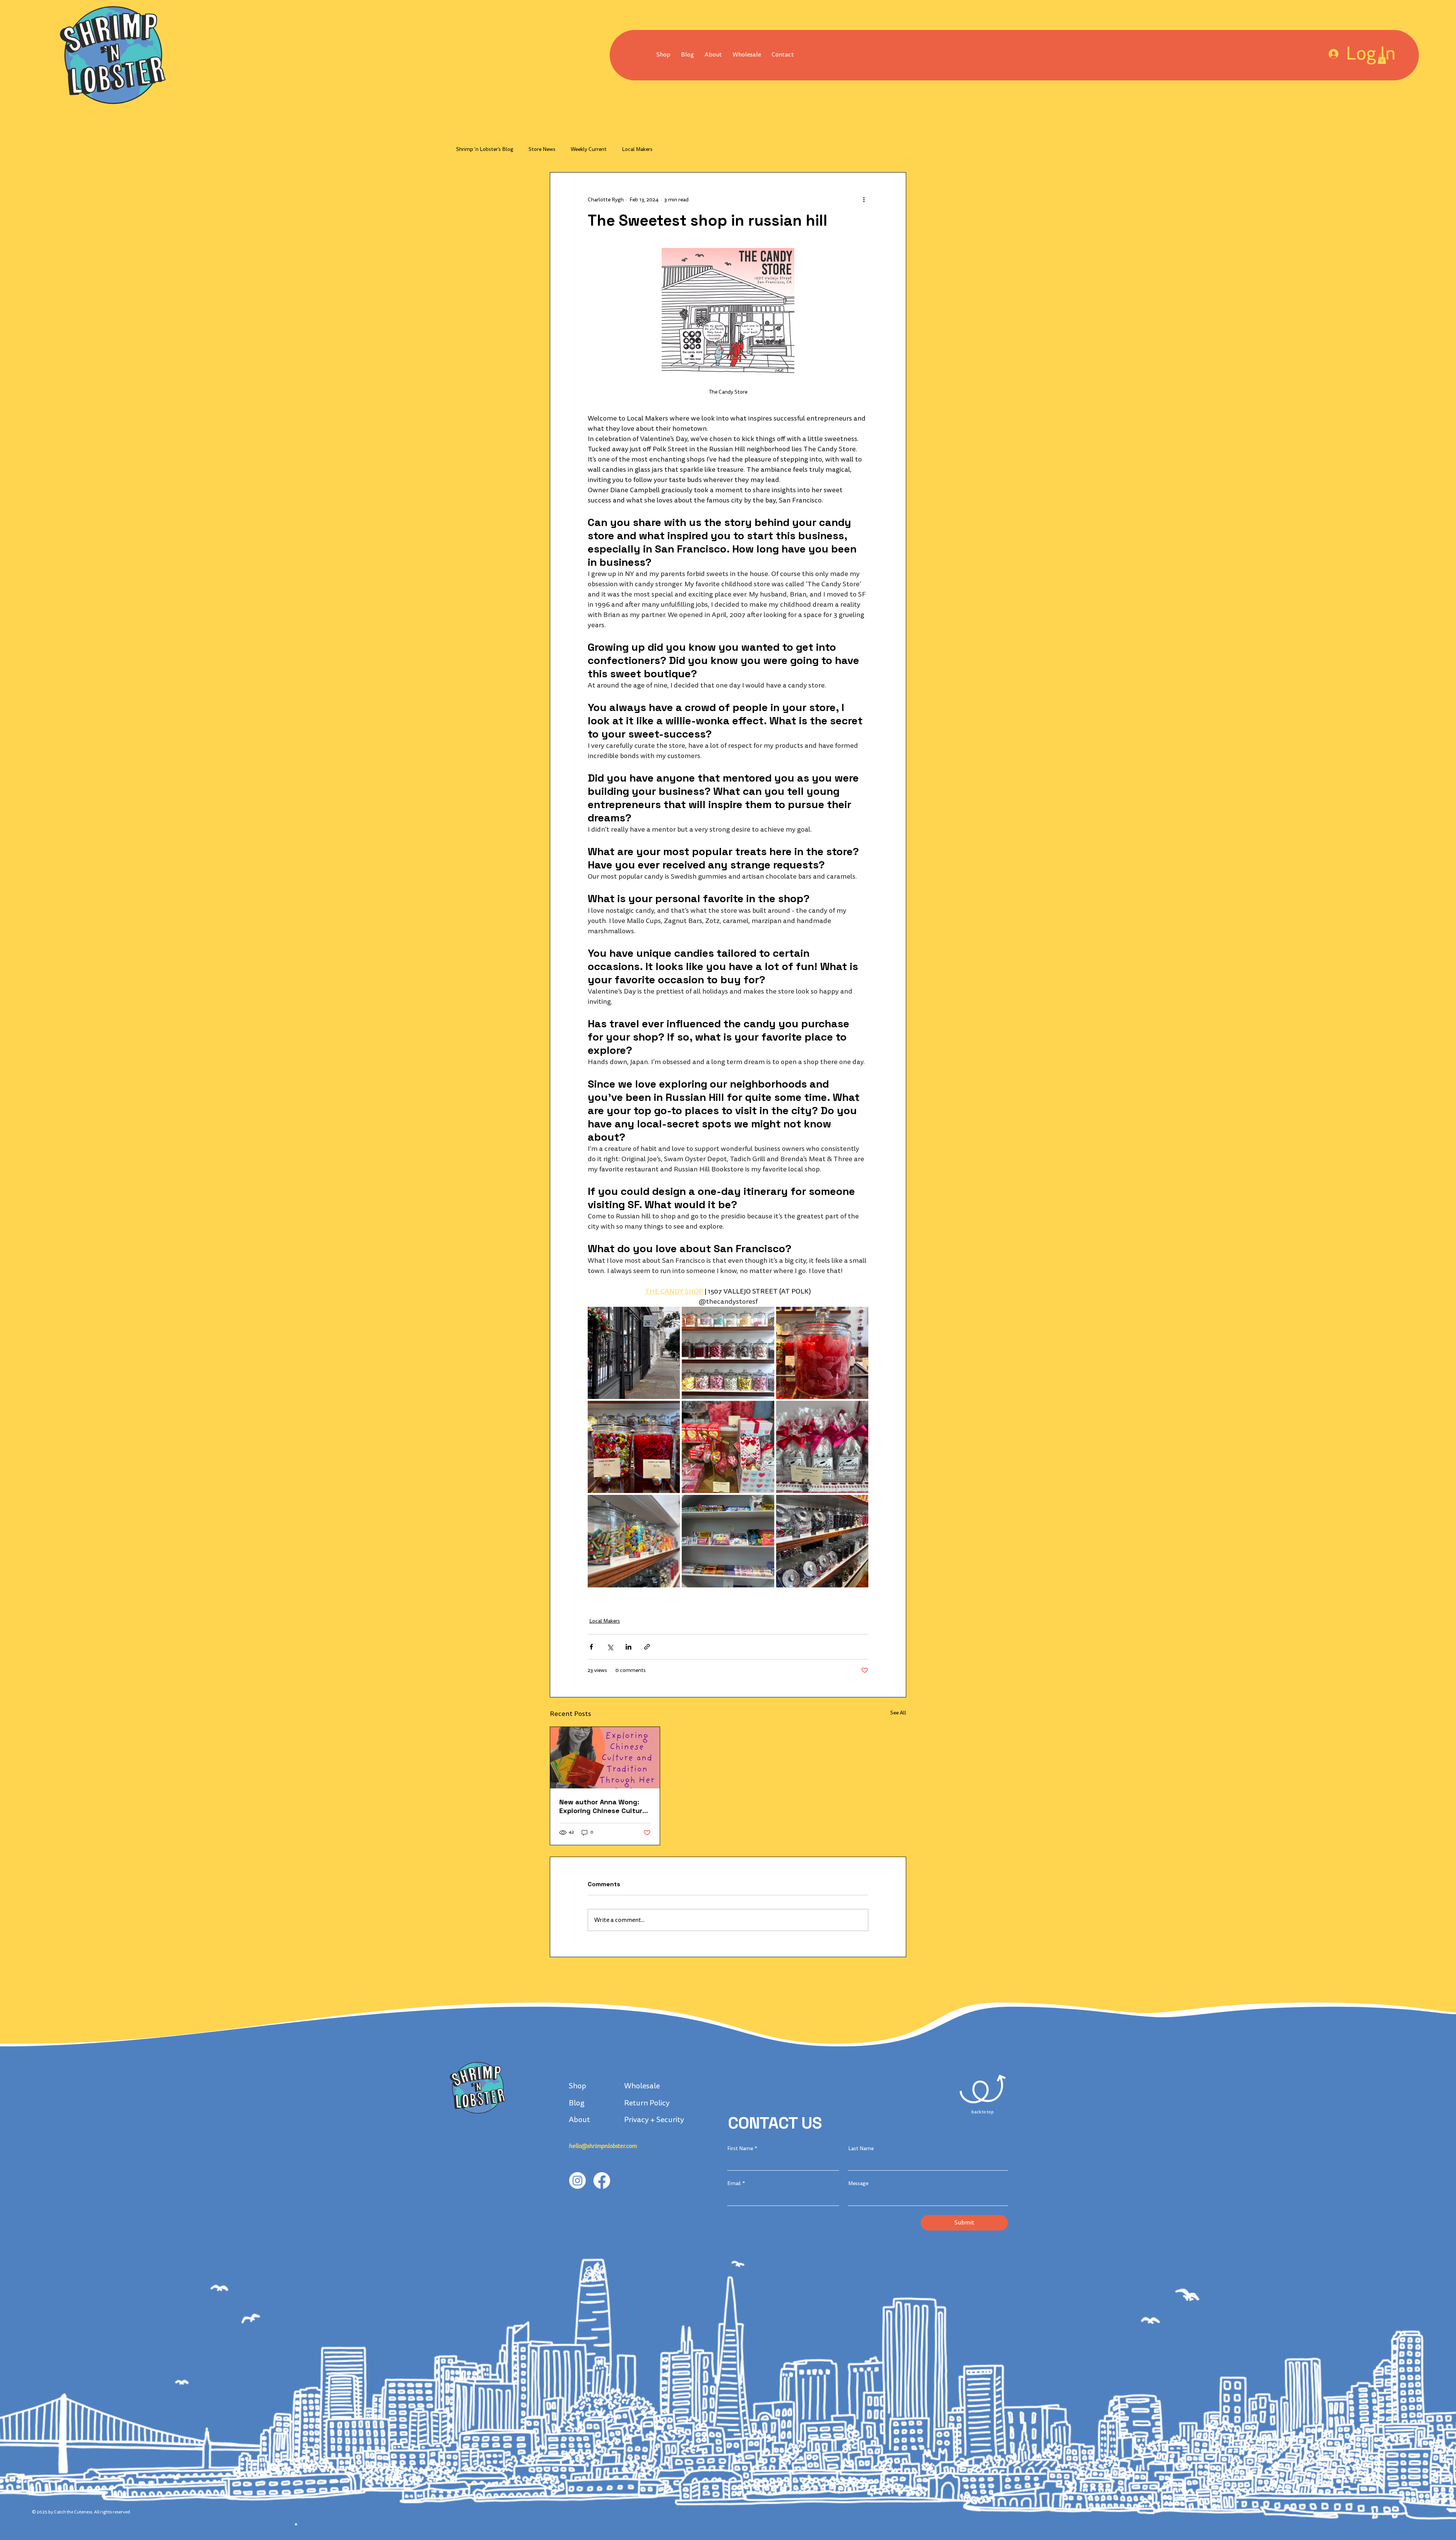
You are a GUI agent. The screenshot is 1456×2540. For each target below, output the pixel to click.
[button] (747, 55)
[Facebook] (602, 2181)
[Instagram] (577, 2181)
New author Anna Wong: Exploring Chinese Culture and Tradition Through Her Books (603, 1806)
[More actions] (864, 200)
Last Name (861, 2148)
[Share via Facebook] (591, 1647)
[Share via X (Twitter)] (610, 1647)
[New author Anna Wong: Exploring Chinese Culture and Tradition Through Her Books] (605, 1758)
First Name (742, 2148)
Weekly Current (589, 149)
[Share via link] (647, 1647)
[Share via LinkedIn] (628, 1647)
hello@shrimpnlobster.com (603, 2146)
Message (858, 2183)
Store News (542, 149)
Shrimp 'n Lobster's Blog (485, 149)
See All (898, 1713)
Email (736, 2183)
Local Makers (637, 149)
